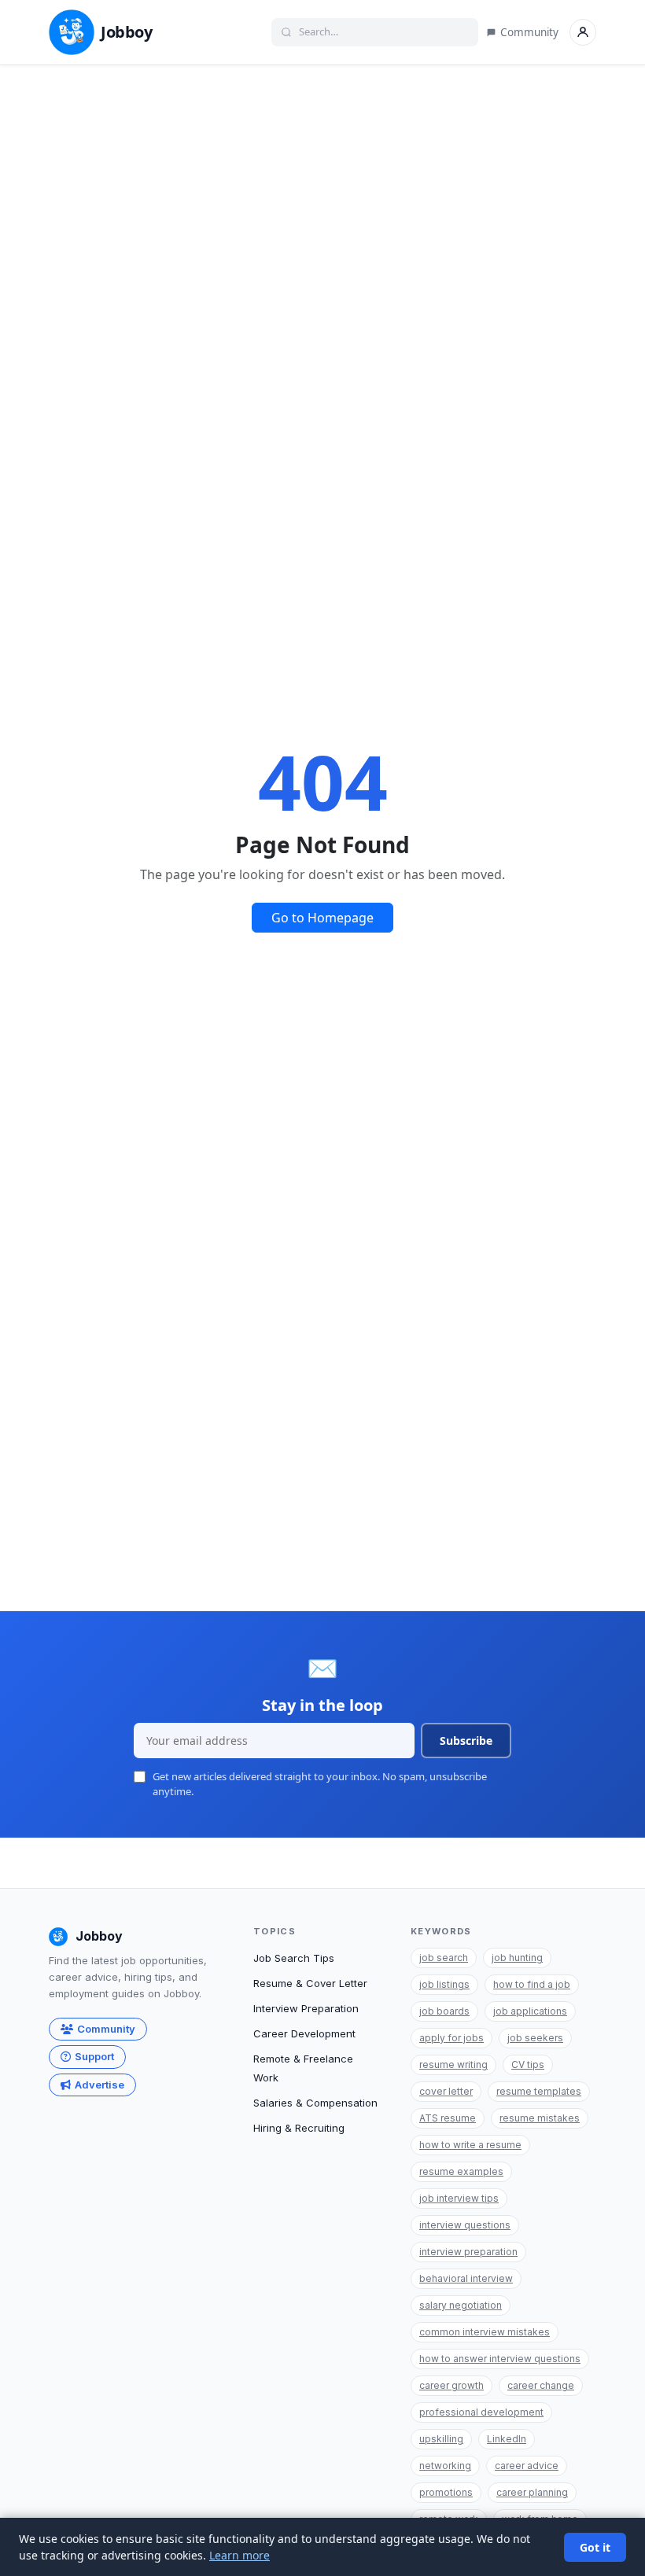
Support (94, 2056)
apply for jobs (451, 2038)
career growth (451, 2385)
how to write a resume (470, 2145)
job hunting (517, 1958)
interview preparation (468, 2252)
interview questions (465, 2225)
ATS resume (448, 2118)
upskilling (441, 2439)
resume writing (453, 2064)
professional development (481, 2412)
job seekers (535, 2038)
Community (529, 32)
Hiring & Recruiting (299, 2128)
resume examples (461, 2171)
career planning (532, 2492)
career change (541, 2385)
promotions (446, 2492)
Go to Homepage (322, 918)
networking (445, 2466)
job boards (444, 2011)
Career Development (304, 2033)
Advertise (100, 2085)
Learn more (240, 2555)
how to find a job (532, 1984)
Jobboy (127, 32)
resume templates (539, 2091)
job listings (444, 1984)
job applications (530, 2011)
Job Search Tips (294, 1958)
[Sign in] (583, 32)
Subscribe (466, 1741)
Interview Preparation (306, 2008)
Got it (595, 2547)
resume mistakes (540, 2118)
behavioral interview (466, 2278)
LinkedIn (507, 2439)
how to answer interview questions (500, 2359)
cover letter (446, 2091)
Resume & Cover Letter (310, 1983)
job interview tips (459, 2198)
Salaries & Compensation (315, 2103)
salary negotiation (461, 2305)
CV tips (528, 2064)
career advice (527, 2466)
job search (444, 1958)
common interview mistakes (485, 2332)
